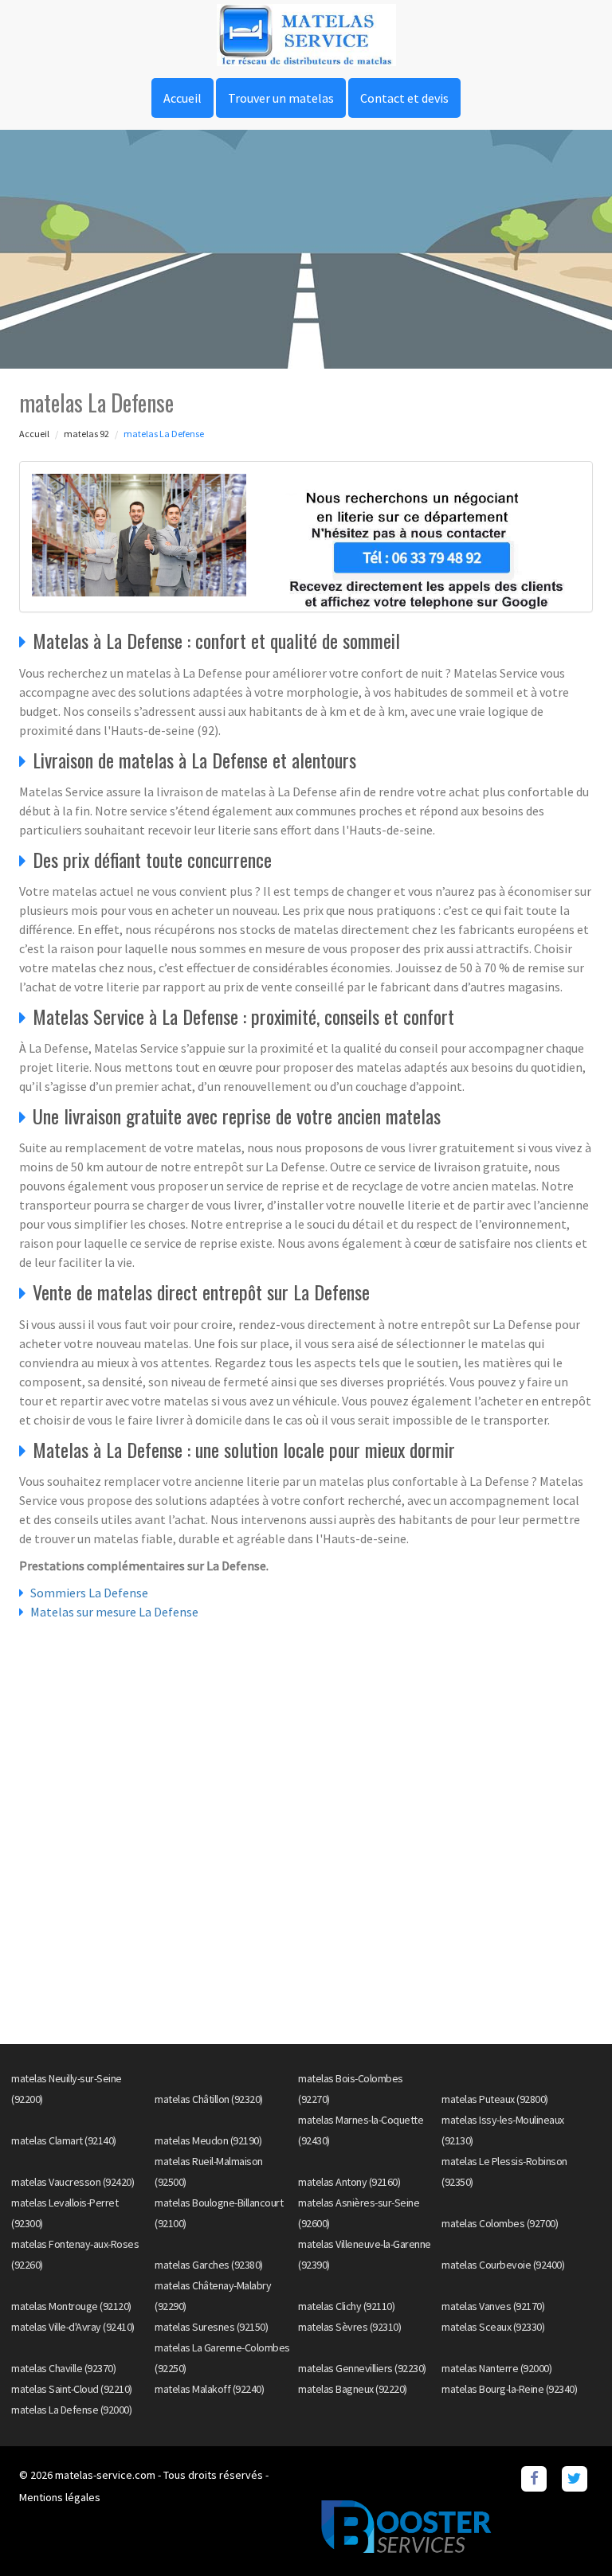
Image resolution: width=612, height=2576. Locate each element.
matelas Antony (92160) (349, 2182)
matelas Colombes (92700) (500, 2223)
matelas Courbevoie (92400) (503, 2265)
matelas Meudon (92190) (208, 2140)
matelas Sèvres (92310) (349, 2327)
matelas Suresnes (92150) (211, 2327)
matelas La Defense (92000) (71, 2410)
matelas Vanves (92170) (493, 2306)
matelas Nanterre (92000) (496, 2368)
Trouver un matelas (281, 98)
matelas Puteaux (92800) (495, 2099)
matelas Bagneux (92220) (353, 2389)
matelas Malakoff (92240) (209, 2389)
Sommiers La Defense (89, 1593)
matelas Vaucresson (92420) (73, 2182)
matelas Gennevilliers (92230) (362, 2368)
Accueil (182, 98)
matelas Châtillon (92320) (209, 2099)
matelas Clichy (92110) (346, 2306)
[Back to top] (568, 2532)
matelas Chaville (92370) (63, 2368)
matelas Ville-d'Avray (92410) (73, 2327)
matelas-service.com (105, 2475)
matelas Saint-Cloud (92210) (72, 2389)
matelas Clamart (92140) (64, 2140)
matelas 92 (86, 434)
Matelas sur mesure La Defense (114, 1612)
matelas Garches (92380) (209, 2265)
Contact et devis (404, 98)
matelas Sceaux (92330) (493, 2327)
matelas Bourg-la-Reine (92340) (509, 2389)
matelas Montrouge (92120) (71, 2306)
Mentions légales (60, 2497)
